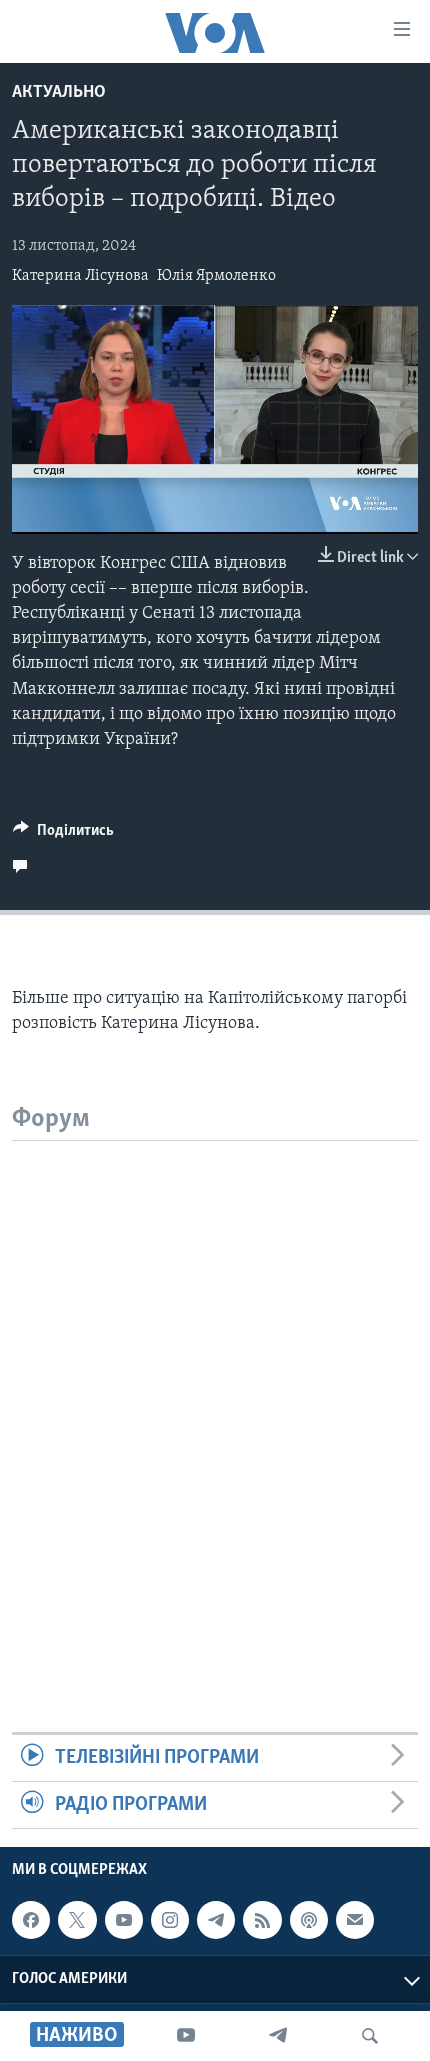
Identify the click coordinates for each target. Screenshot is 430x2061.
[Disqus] (215, 1391)
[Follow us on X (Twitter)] (77, 1920)
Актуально (59, 93)
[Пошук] (370, 2036)
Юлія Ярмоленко (216, 276)
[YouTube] (186, 2036)
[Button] (63, 835)
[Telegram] (278, 2036)
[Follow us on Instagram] (170, 1920)
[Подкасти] (309, 1920)
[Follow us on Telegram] (216, 1920)
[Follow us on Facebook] (31, 1920)
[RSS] (262, 1920)
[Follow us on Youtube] (124, 1920)
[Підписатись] (355, 1920)
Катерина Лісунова (80, 276)
